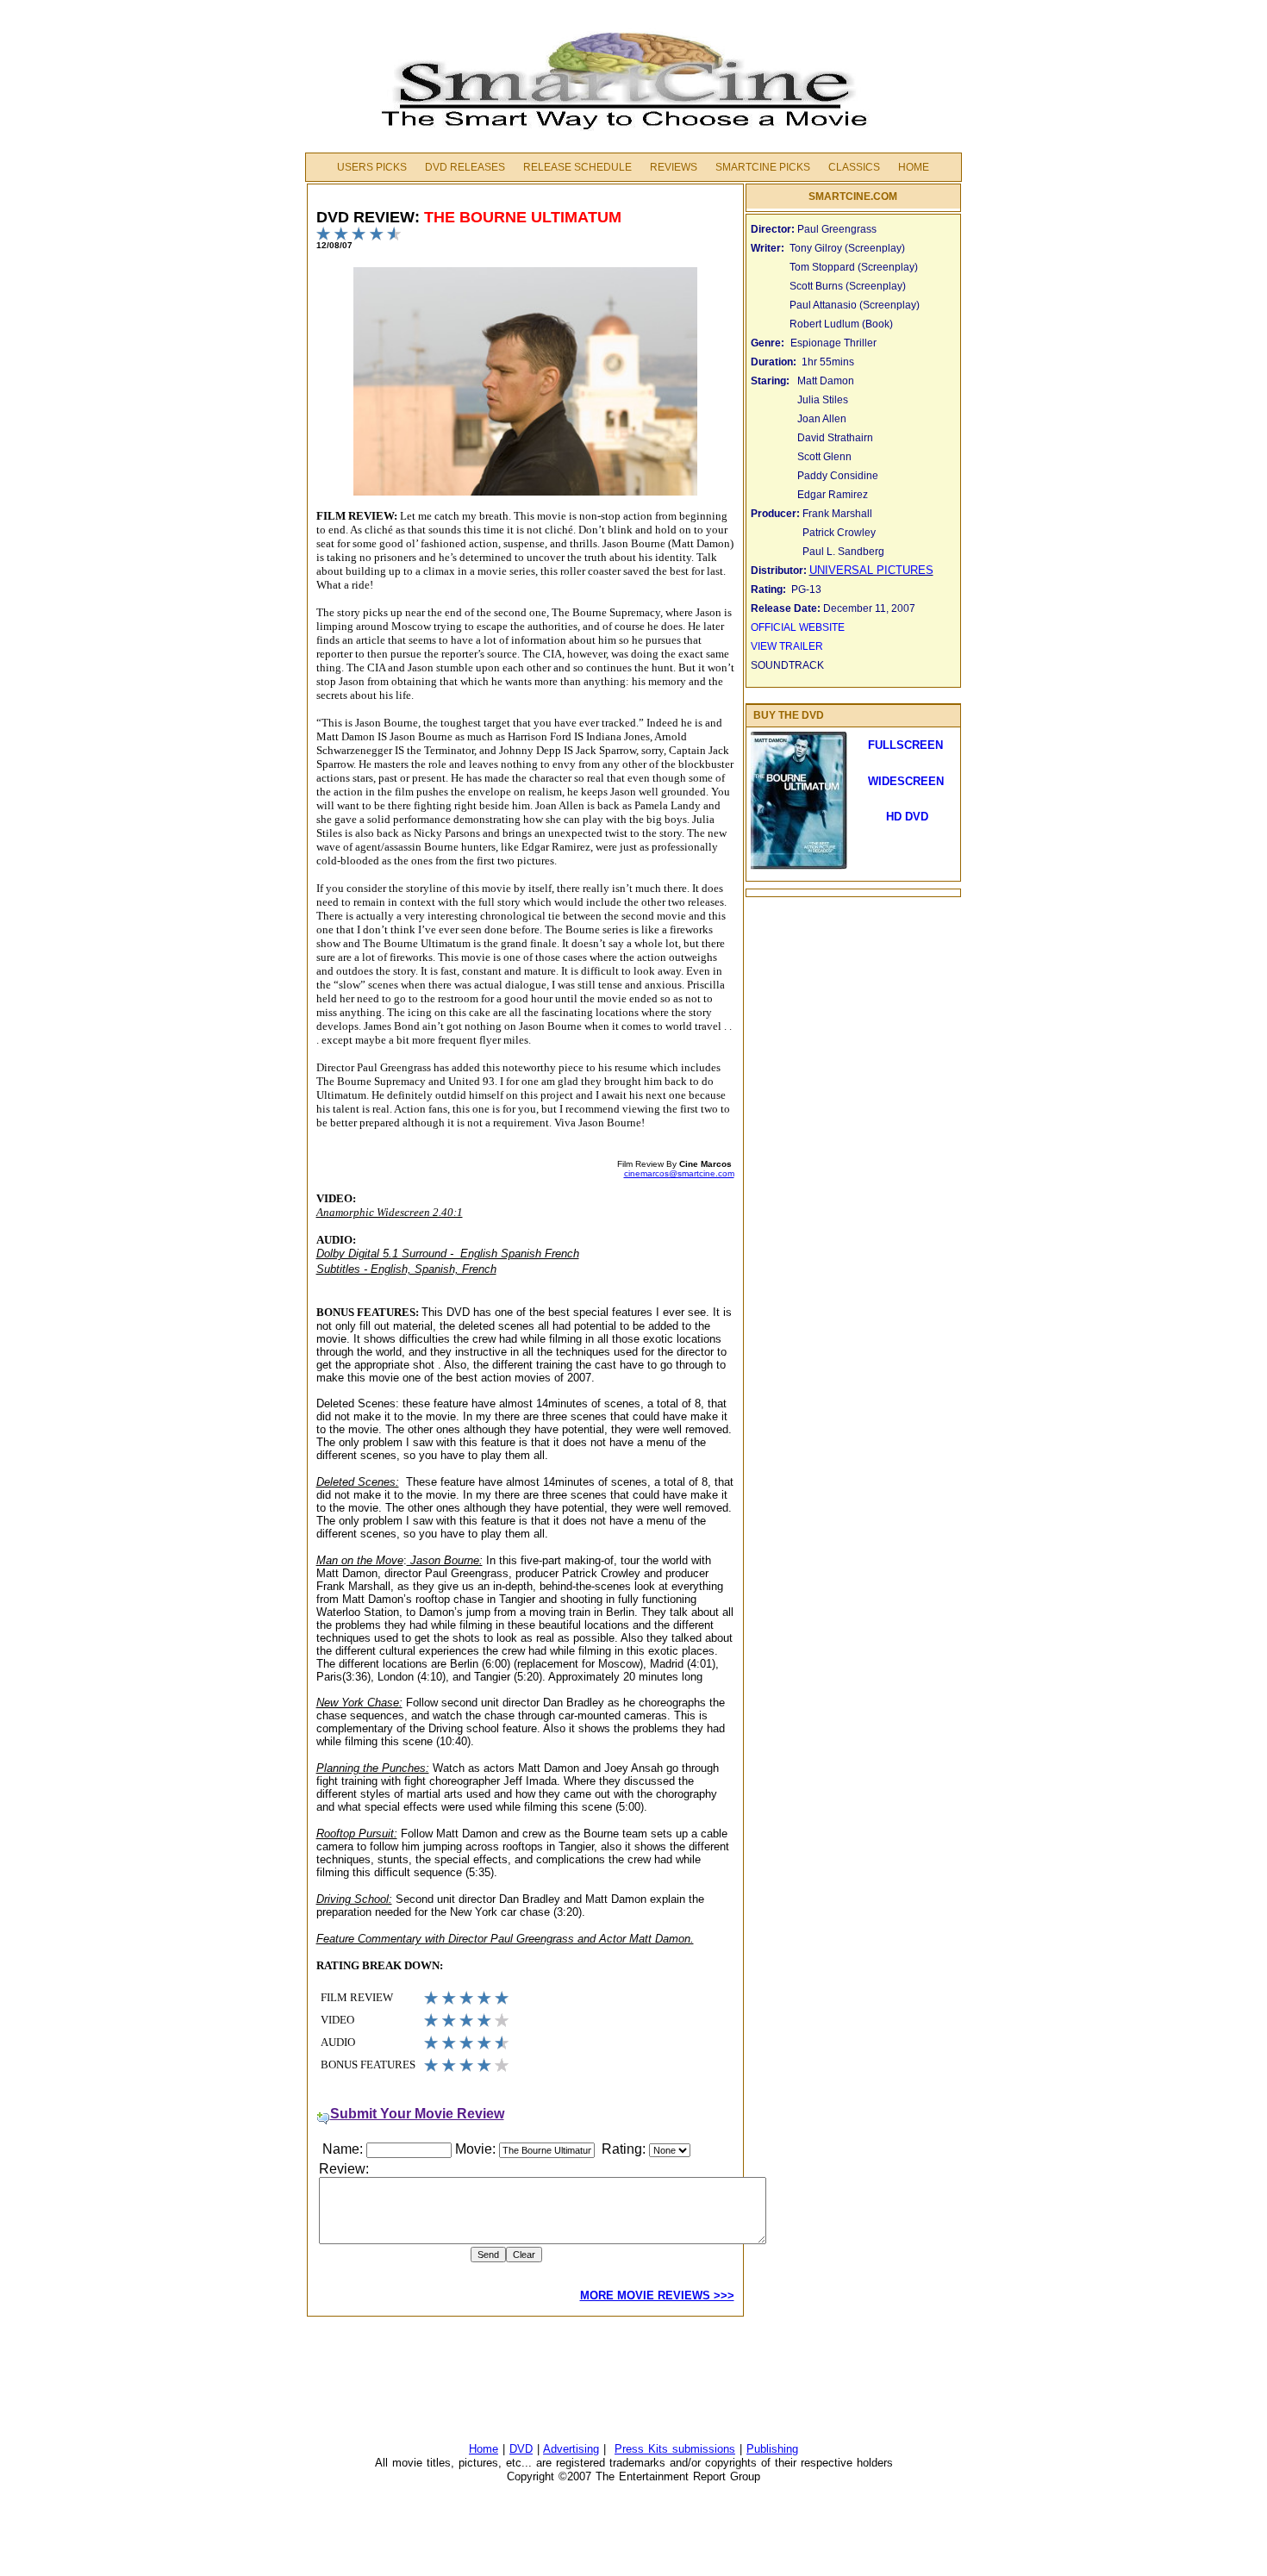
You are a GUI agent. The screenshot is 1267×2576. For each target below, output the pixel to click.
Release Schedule (577, 167)
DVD (521, 2449)
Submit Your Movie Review (417, 2114)
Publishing (772, 2449)
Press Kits (643, 2449)
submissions (704, 2449)
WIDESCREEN (906, 781)
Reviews (674, 167)
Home (914, 167)
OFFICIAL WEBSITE (798, 627)
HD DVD (905, 817)
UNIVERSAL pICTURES (871, 570)
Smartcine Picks (763, 167)
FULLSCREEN (905, 745)
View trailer (787, 646)
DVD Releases (465, 167)
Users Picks (372, 167)
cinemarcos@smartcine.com (679, 1173)
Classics (854, 167)
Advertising (571, 2449)
